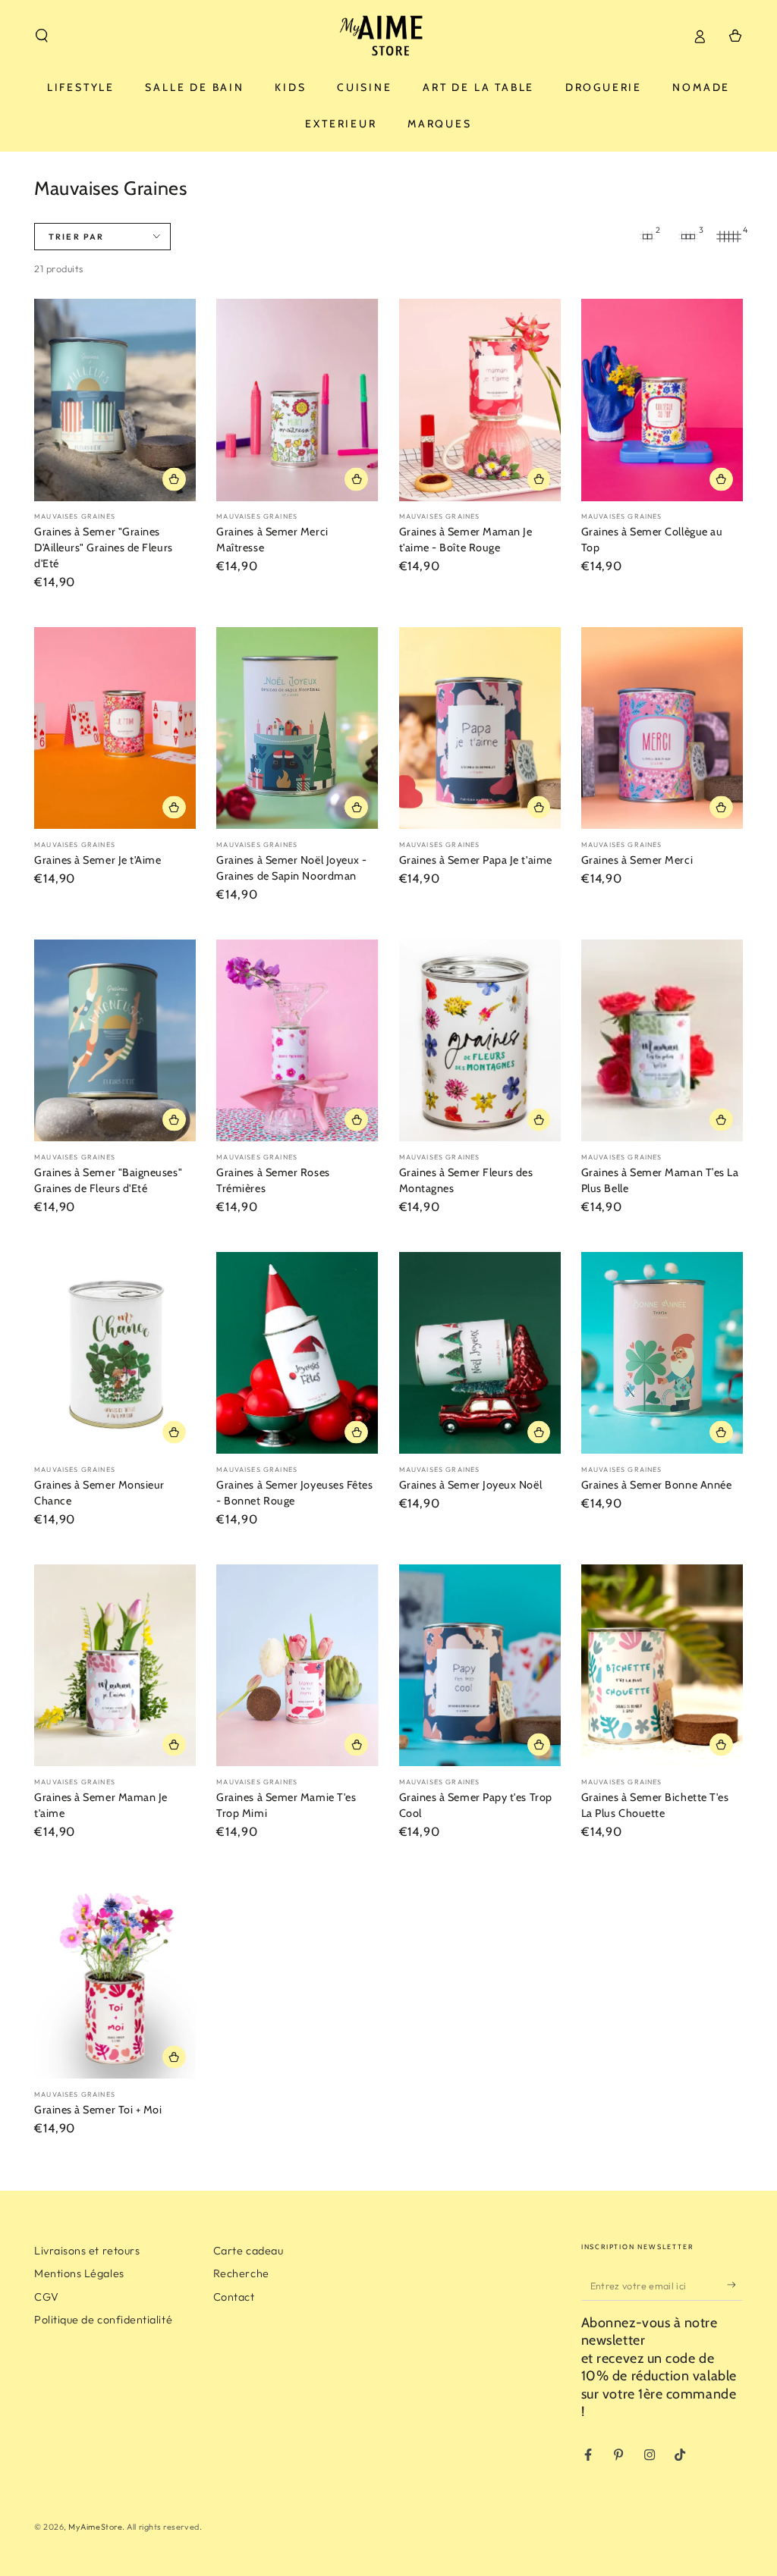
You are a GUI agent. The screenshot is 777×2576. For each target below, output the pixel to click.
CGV (47, 2297)
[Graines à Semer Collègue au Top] (662, 400)
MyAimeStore (95, 2527)
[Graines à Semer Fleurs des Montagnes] (480, 1041)
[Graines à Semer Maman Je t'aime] (115, 1666)
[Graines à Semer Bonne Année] (662, 1353)
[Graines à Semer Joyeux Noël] (480, 1353)
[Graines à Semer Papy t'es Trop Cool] (480, 1666)
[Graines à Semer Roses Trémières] (297, 1041)
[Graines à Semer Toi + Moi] (115, 1978)
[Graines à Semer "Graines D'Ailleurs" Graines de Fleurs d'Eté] (115, 400)
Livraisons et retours (87, 2251)
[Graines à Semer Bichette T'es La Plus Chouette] (662, 1666)
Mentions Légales (79, 2273)
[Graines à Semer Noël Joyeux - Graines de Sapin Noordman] (297, 728)
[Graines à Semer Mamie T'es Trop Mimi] (297, 1666)
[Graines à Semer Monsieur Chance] (115, 1353)
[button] (42, 36)
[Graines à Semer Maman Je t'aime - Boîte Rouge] (480, 400)
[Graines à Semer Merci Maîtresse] (297, 400)
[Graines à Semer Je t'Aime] (115, 728)
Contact (234, 2297)
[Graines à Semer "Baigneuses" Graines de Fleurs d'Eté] (115, 1041)
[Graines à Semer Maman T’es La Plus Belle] (662, 1041)
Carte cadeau (248, 2251)
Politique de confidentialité (103, 2320)
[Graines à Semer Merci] (662, 728)
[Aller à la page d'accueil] (388, 36)
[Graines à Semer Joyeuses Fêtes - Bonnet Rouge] (297, 1353)
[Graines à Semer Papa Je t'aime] (480, 728)
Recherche (241, 2273)
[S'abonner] (735, 2286)
